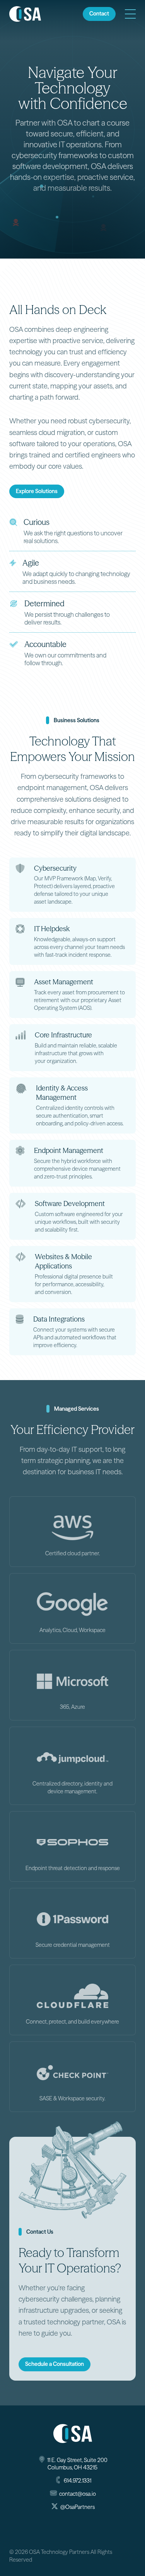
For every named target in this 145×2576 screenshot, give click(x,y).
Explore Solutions (37, 491)
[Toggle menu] (130, 14)
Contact (99, 14)
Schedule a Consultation (55, 2364)
